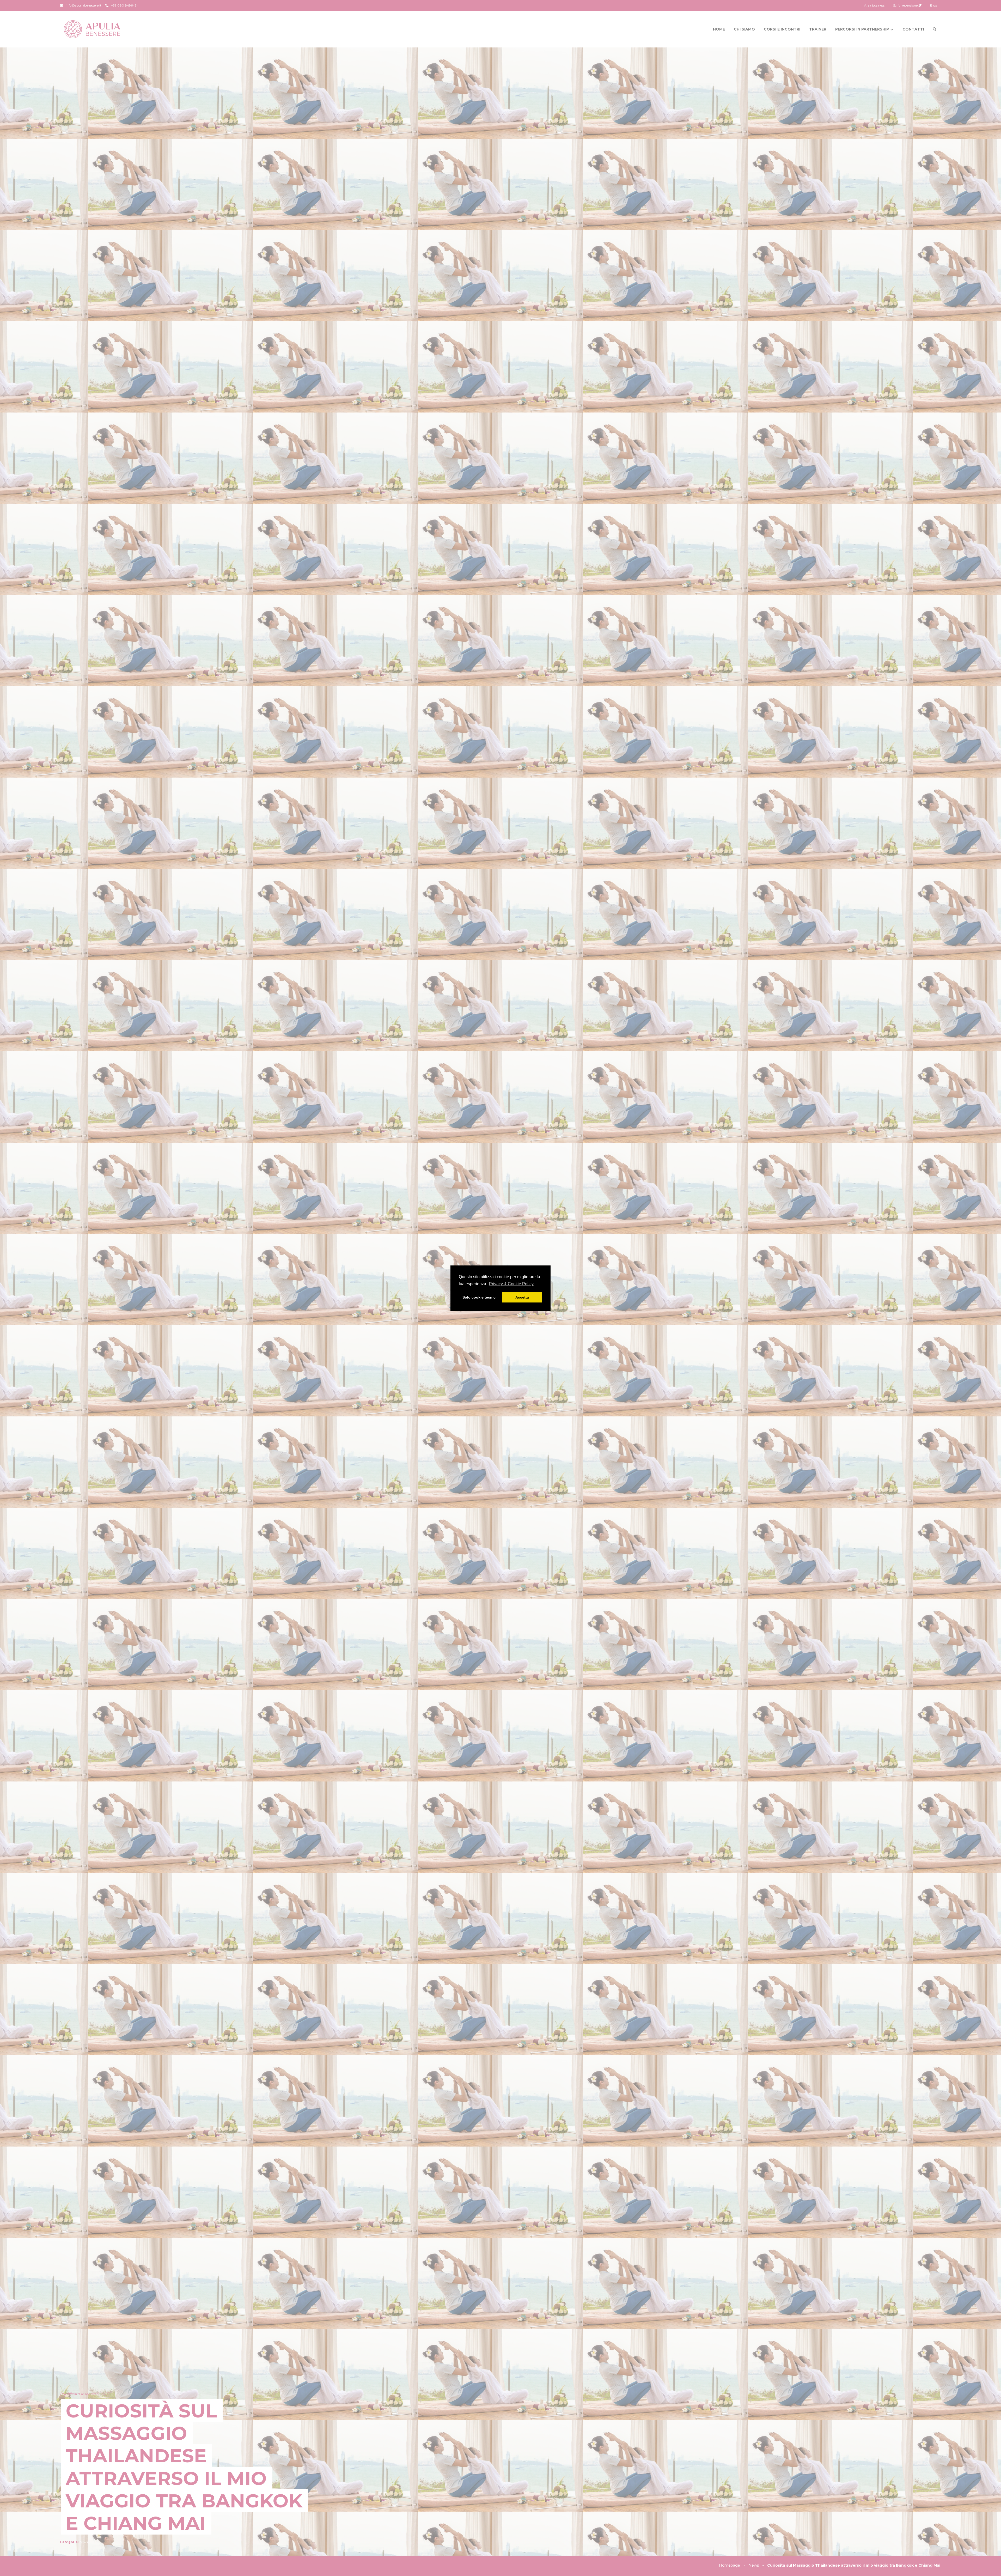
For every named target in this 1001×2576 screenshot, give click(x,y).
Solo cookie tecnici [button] (480, 1297)
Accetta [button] (522, 1297)
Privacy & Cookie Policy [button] (511, 1284)
